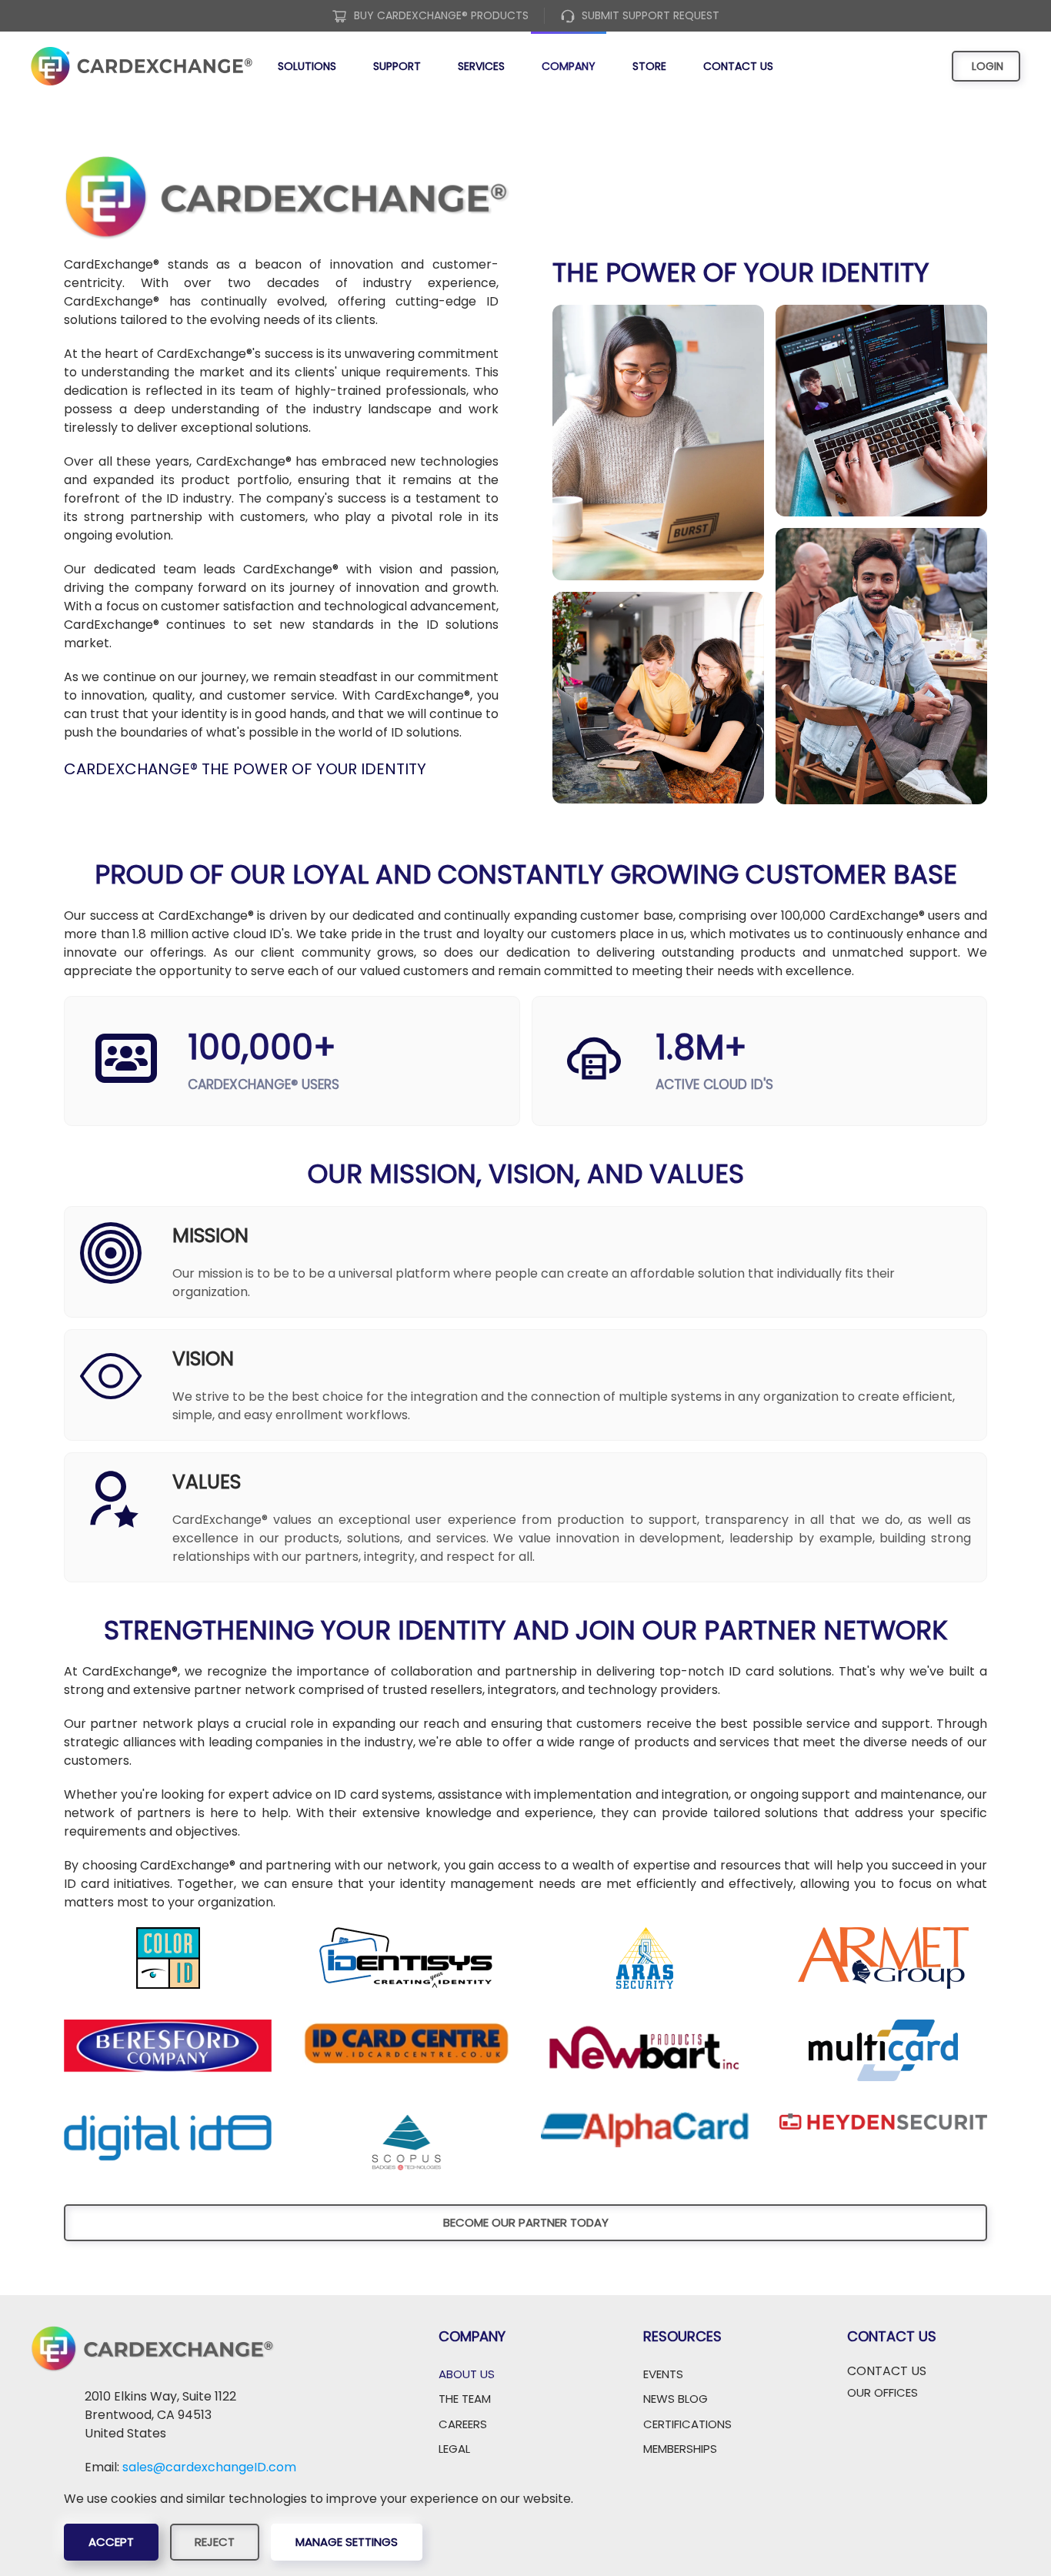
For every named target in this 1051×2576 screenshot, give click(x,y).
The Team (465, 2399)
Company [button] (569, 66)
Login (986, 66)
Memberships (680, 2449)
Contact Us (738, 66)
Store (649, 66)
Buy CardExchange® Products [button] (441, 15)
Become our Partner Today (526, 2222)
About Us (467, 2374)
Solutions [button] (307, 66)
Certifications (687, 2424)
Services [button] (481, 66)
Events (663, 2374)
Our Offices (883, 2392)
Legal (454, 2449)
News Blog (676, 2399)
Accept (111, 2542)
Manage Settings (347, 2542)
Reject (215, 2542)
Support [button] (397, 66)
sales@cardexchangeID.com (209, 2467)
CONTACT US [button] (887, 2371)
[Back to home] (142, 66)
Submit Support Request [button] (651, 15)
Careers (463, 2424)
